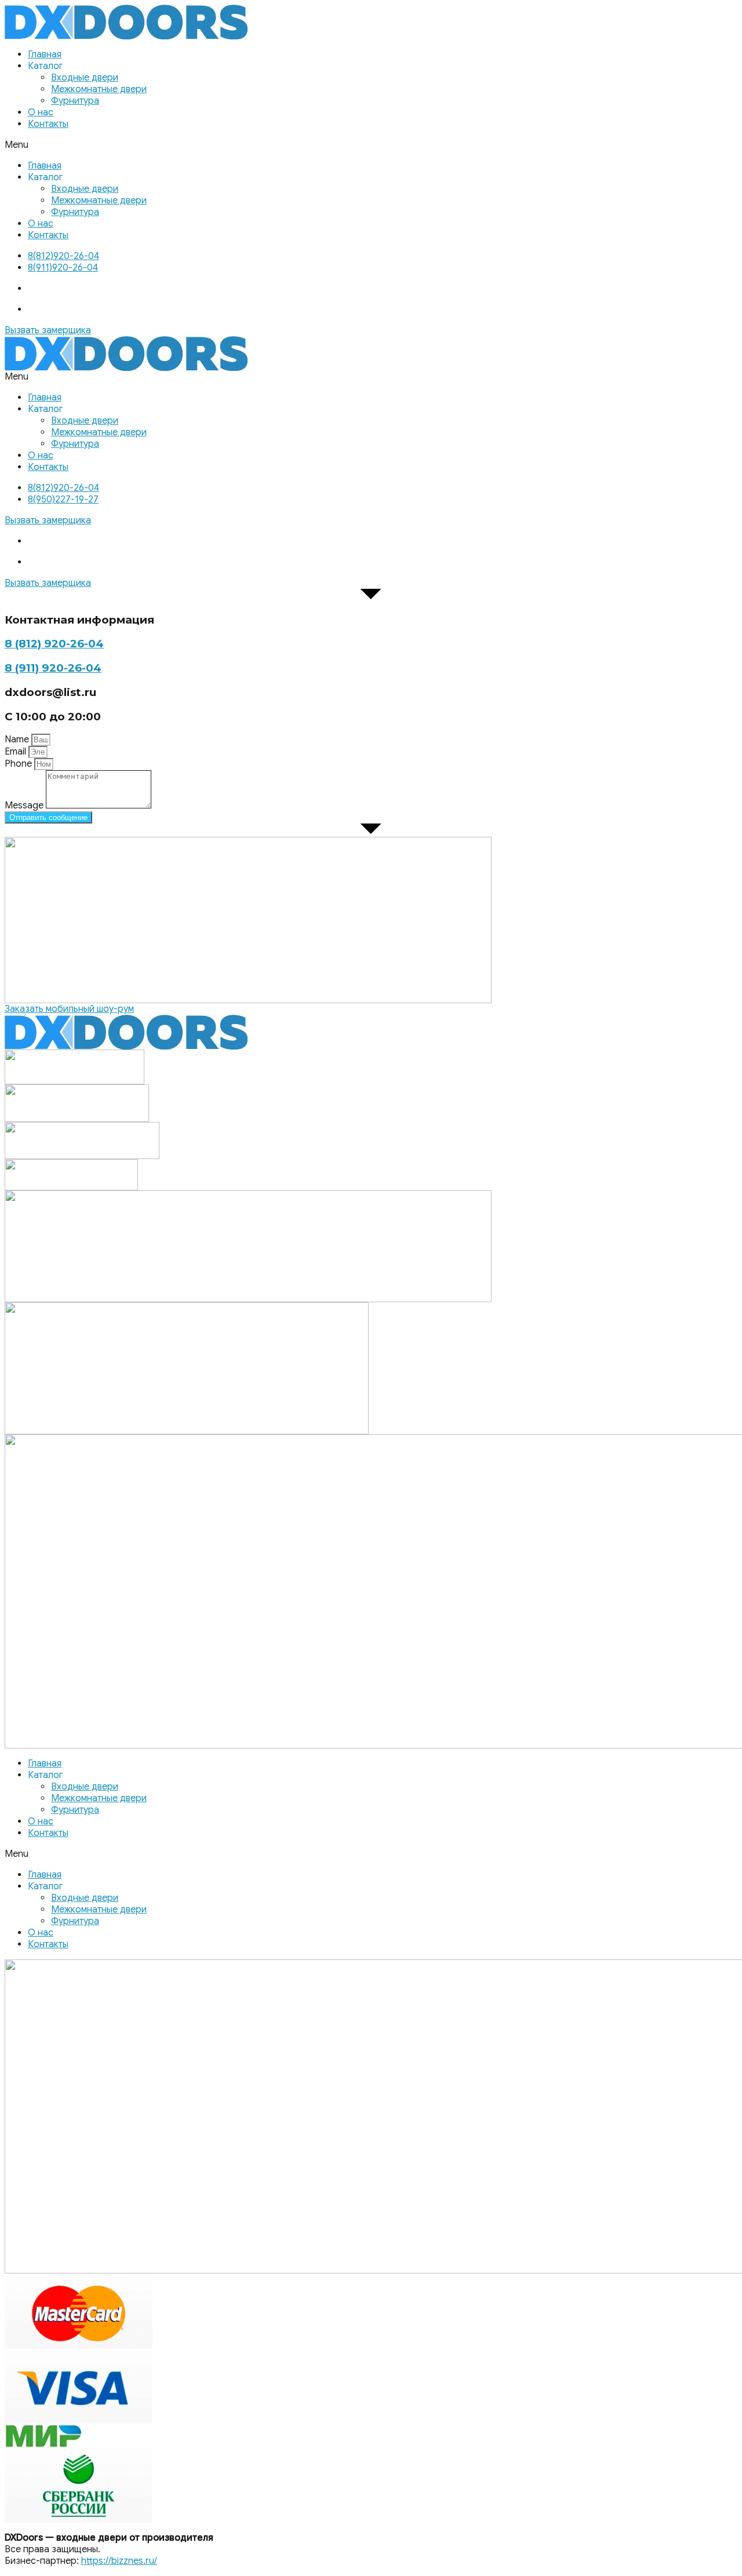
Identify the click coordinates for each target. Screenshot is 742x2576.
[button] (371, 145)
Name (18, 739)
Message (25, 806)
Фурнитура (75, 101)
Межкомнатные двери (99, 89)
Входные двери (85, 78)
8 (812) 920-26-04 (54, 644)
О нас (41, 112)
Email (17, 752)
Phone (19, 764)
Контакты (48, 124)
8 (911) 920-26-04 (53, 668)
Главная (45, 54)
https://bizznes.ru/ (119, 2561)
